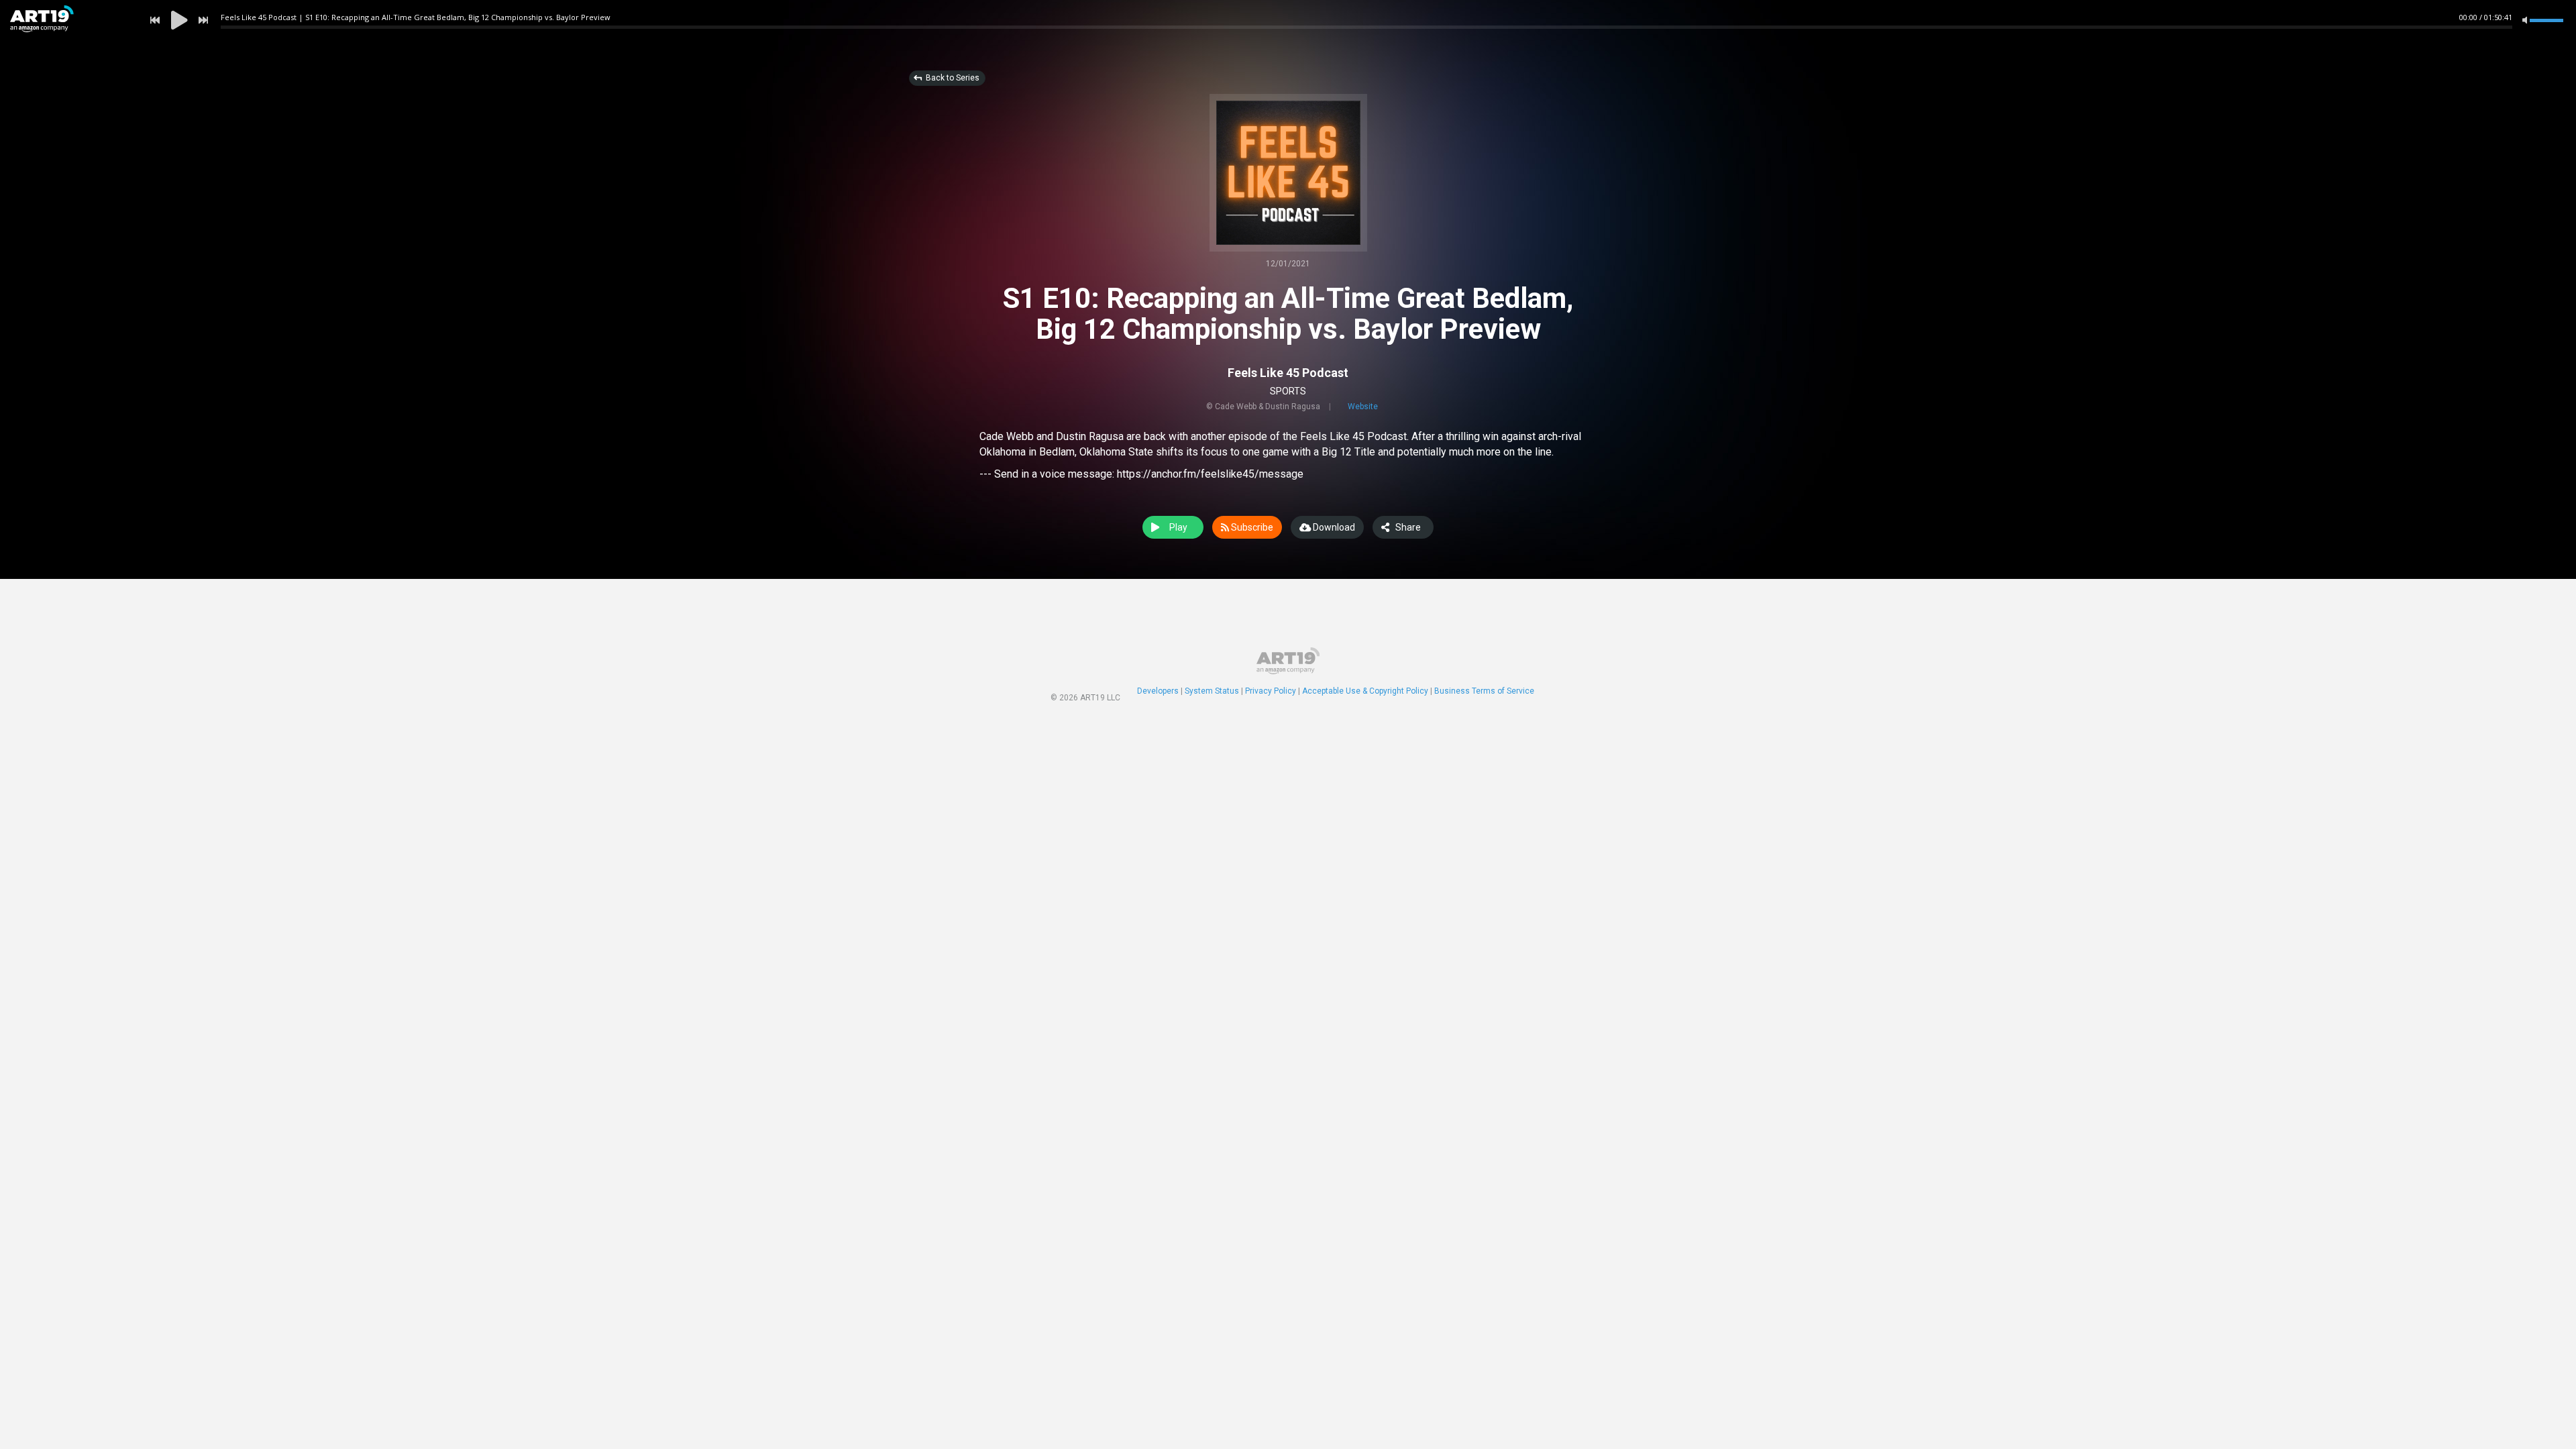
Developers (1158, 691)
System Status (1212, 691)
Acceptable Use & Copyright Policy (1365, 691)
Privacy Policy (1271, 691)
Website (1363, 407)
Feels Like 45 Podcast (1288, 373)
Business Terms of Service (1484, 691)
